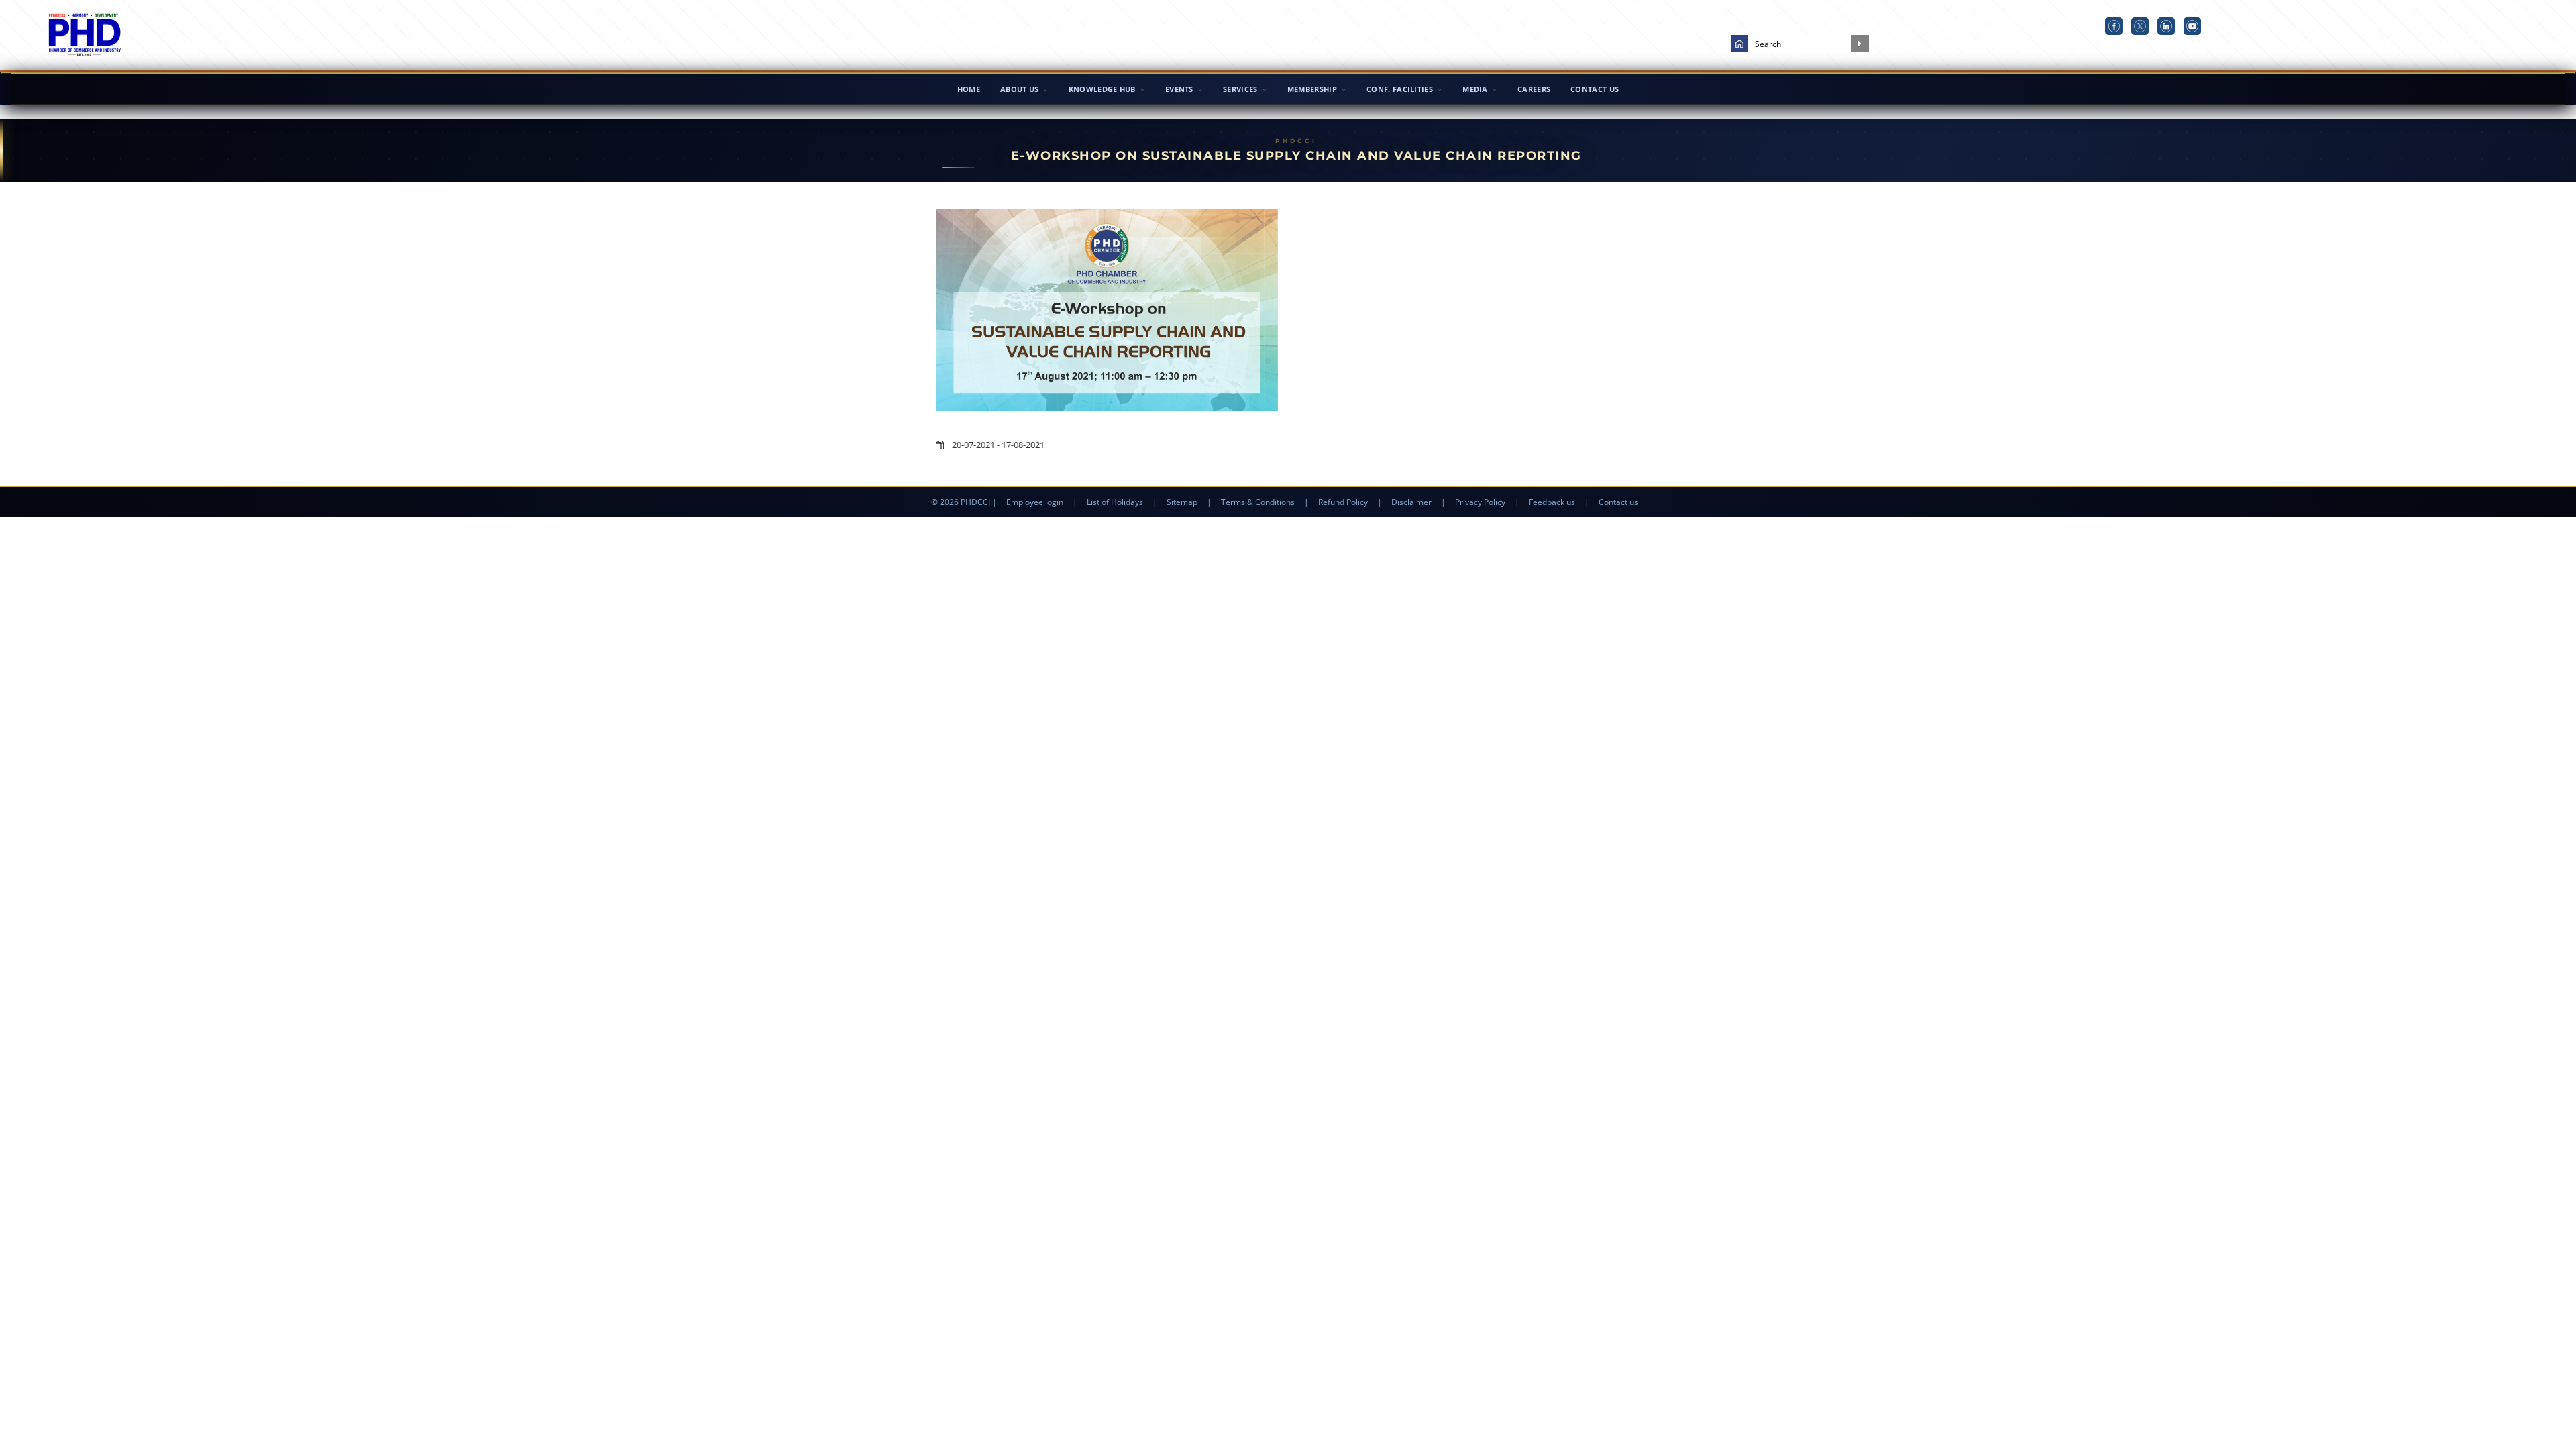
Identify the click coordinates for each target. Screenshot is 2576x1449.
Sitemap (1182, 502)
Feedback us (1552, 502)
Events (1179, 89)
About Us (1019, 89)
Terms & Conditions (1258, 502)
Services (1240, 89)
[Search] (1860, 44)
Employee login (1035, 502)
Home (969, 89)
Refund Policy (1343, 502)
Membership (1312, 89)
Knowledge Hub (1102, 89)
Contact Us (1595, 89)
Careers (1534, 89)
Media (1475, 89)
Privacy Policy (1480, 502)
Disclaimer (1411, 502)
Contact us (1618, 502)
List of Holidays (1115, 502)
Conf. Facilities (1400, 89)
